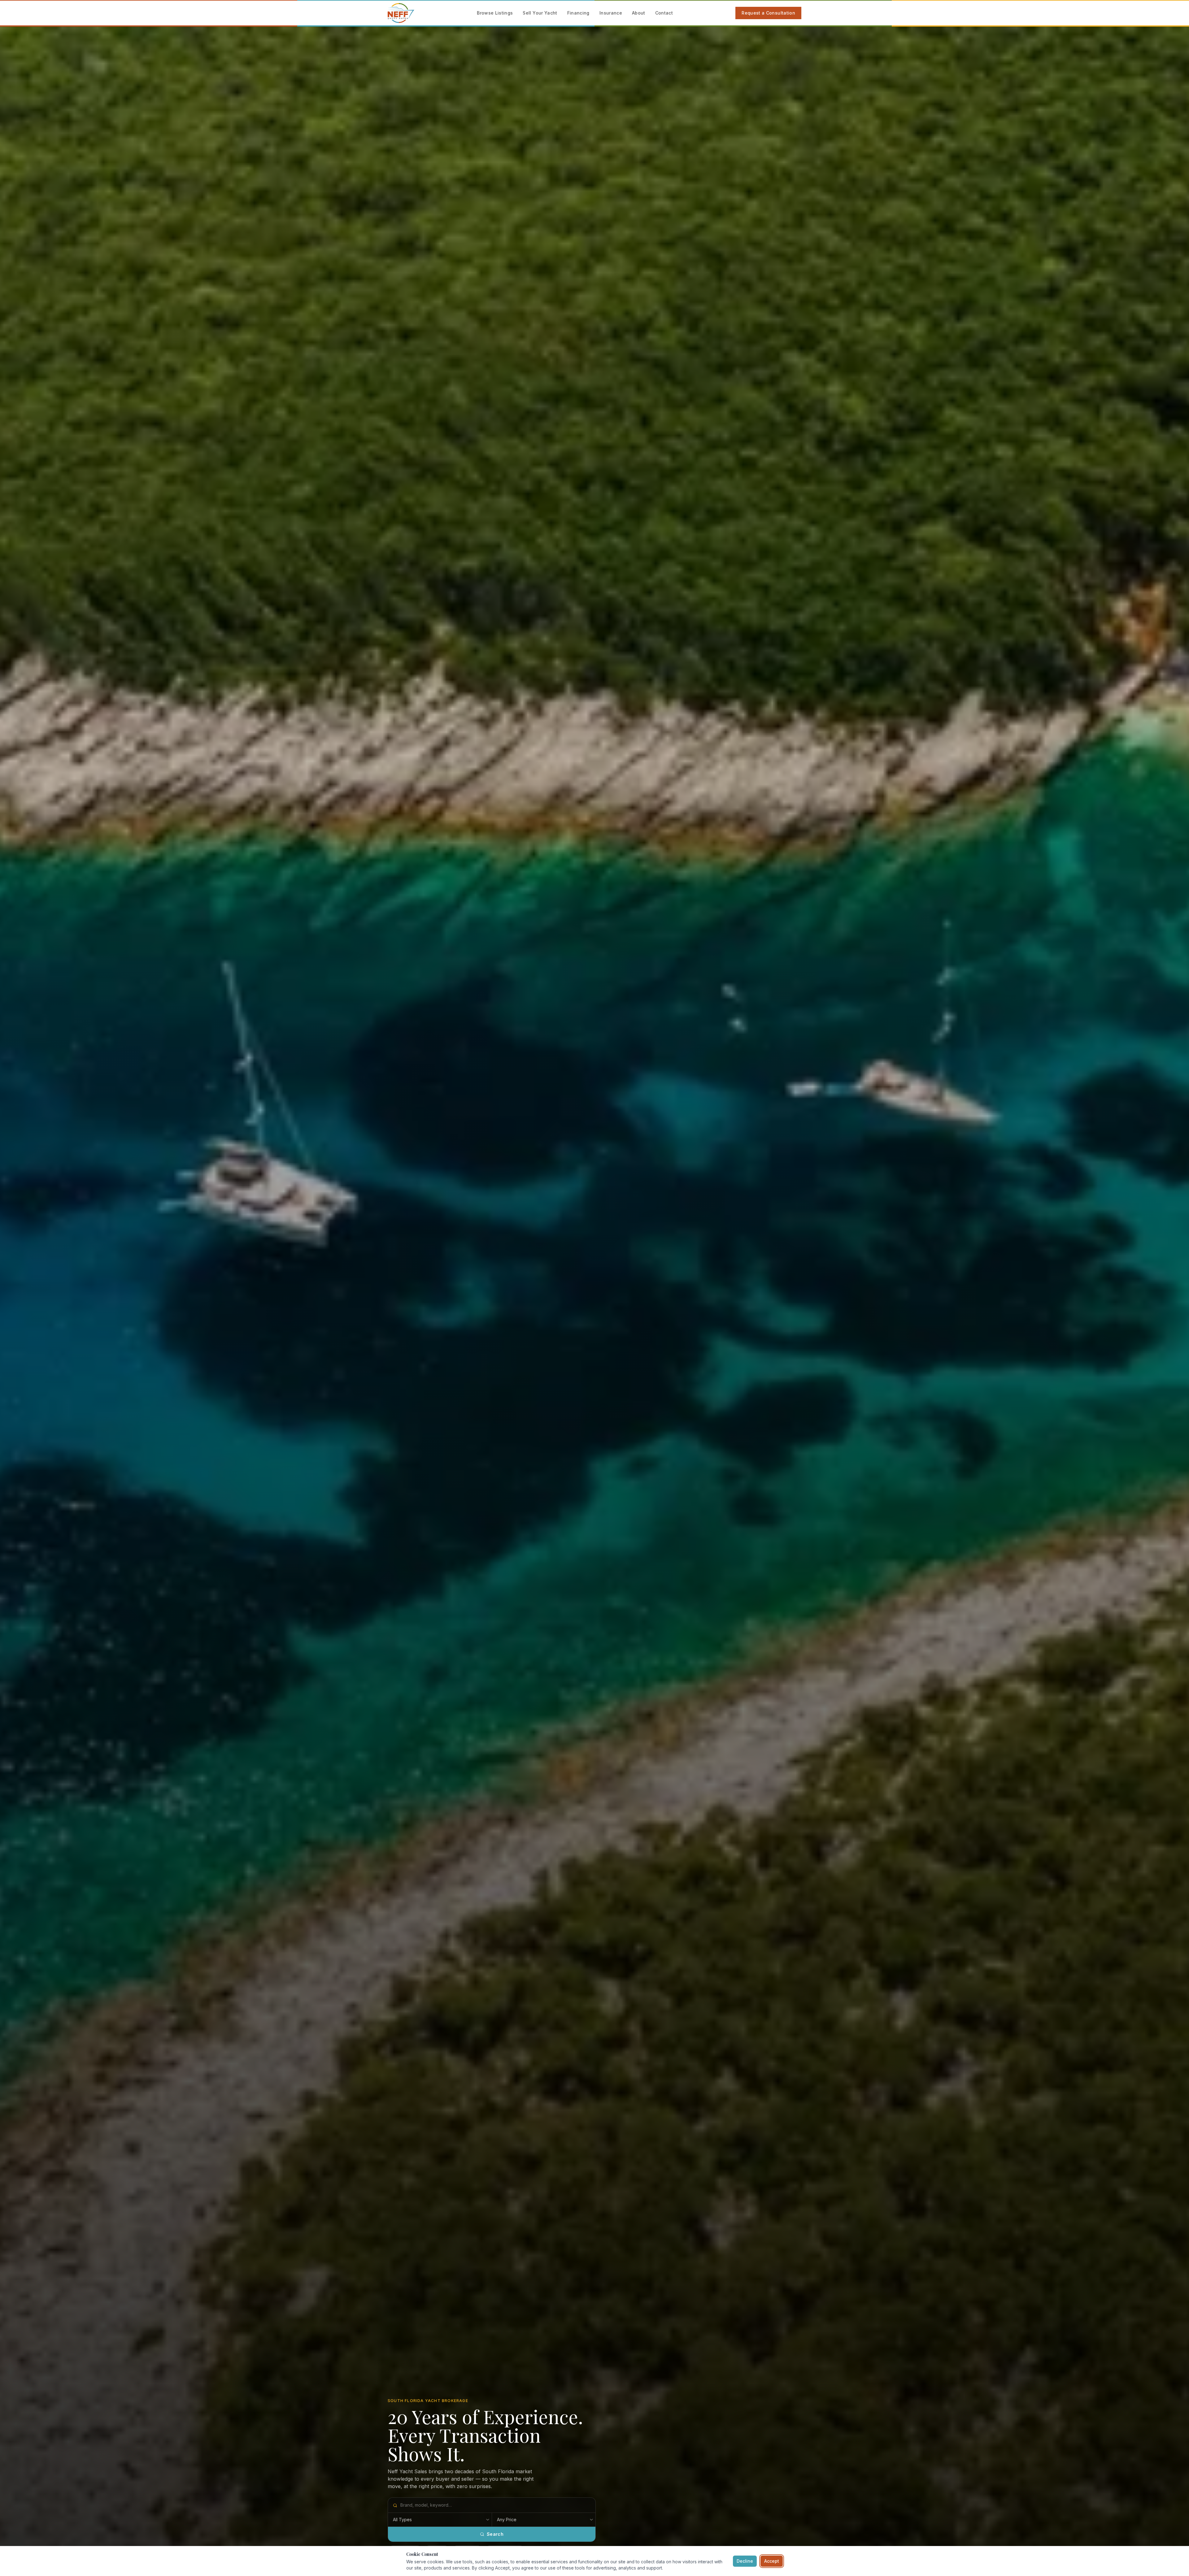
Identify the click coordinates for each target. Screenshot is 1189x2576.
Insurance (611, 13)
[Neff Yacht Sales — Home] (401, 13)
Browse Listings (495, 13)
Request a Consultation (768, 13)
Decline (745, 2561)
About (639, 13)
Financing (578, 13)
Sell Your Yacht (540, 13)
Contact (664, 13)
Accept (772, 2561)
